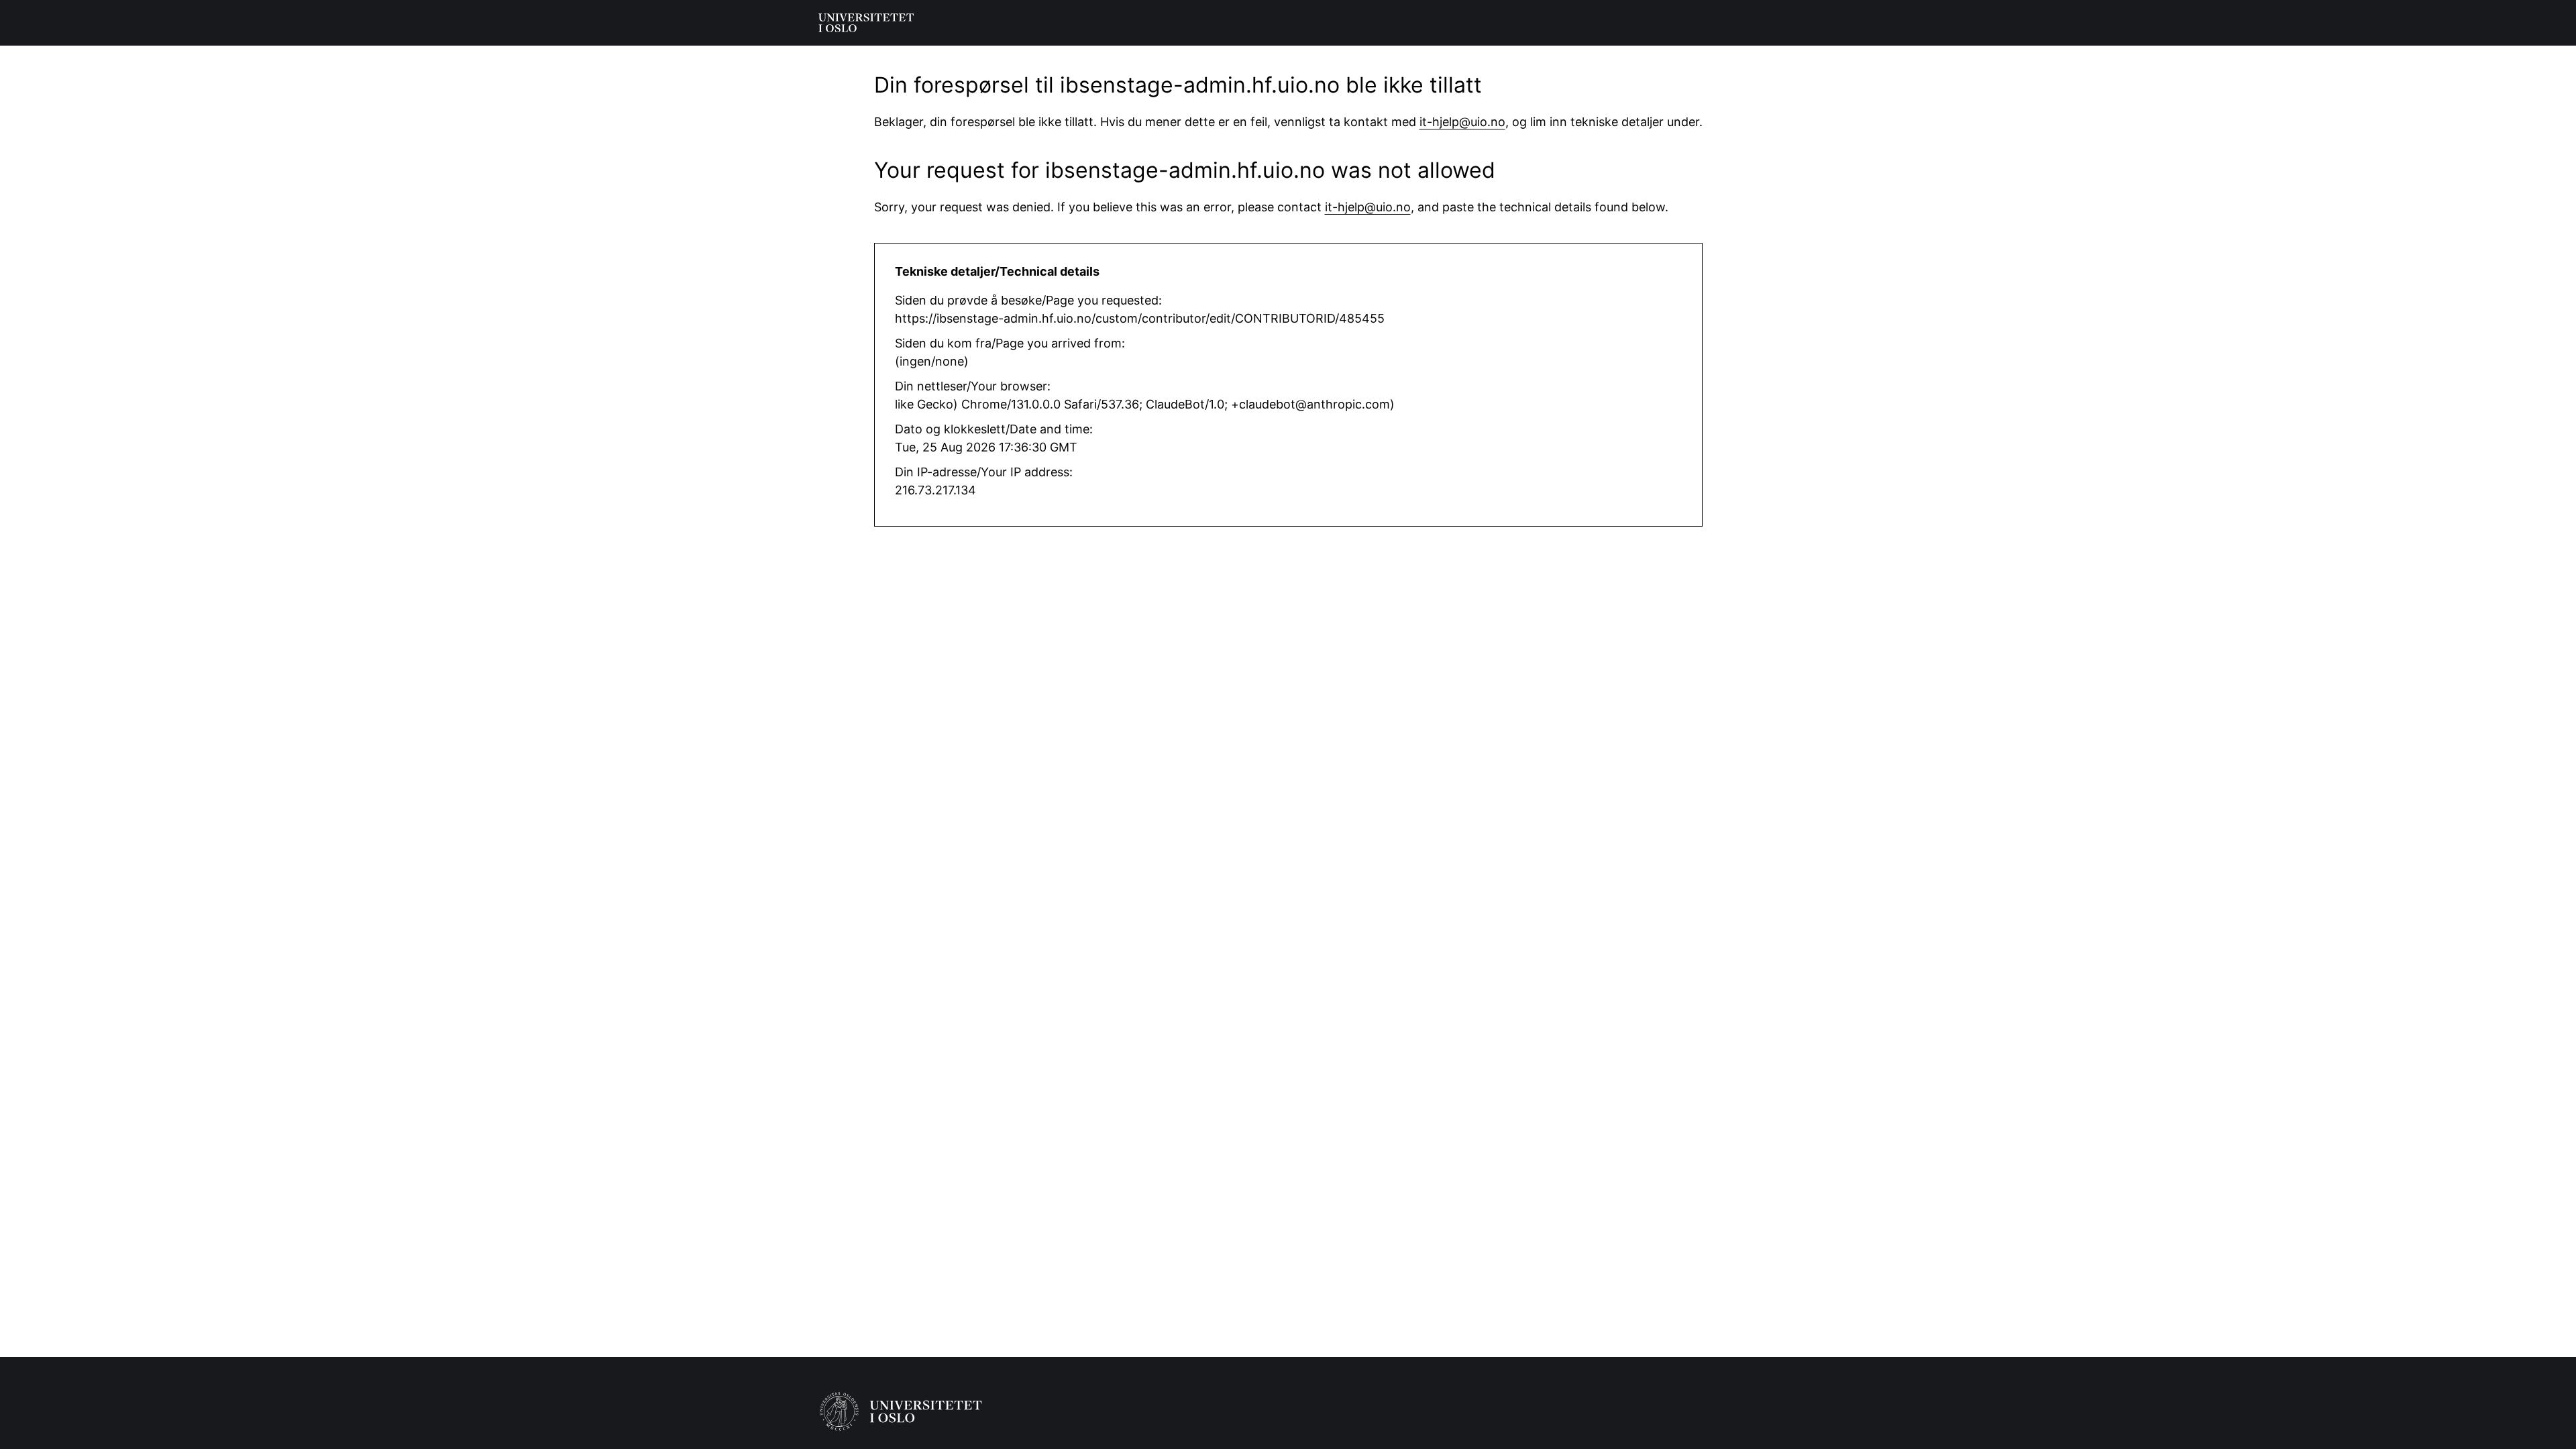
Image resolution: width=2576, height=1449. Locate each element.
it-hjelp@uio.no (1462, 122)
